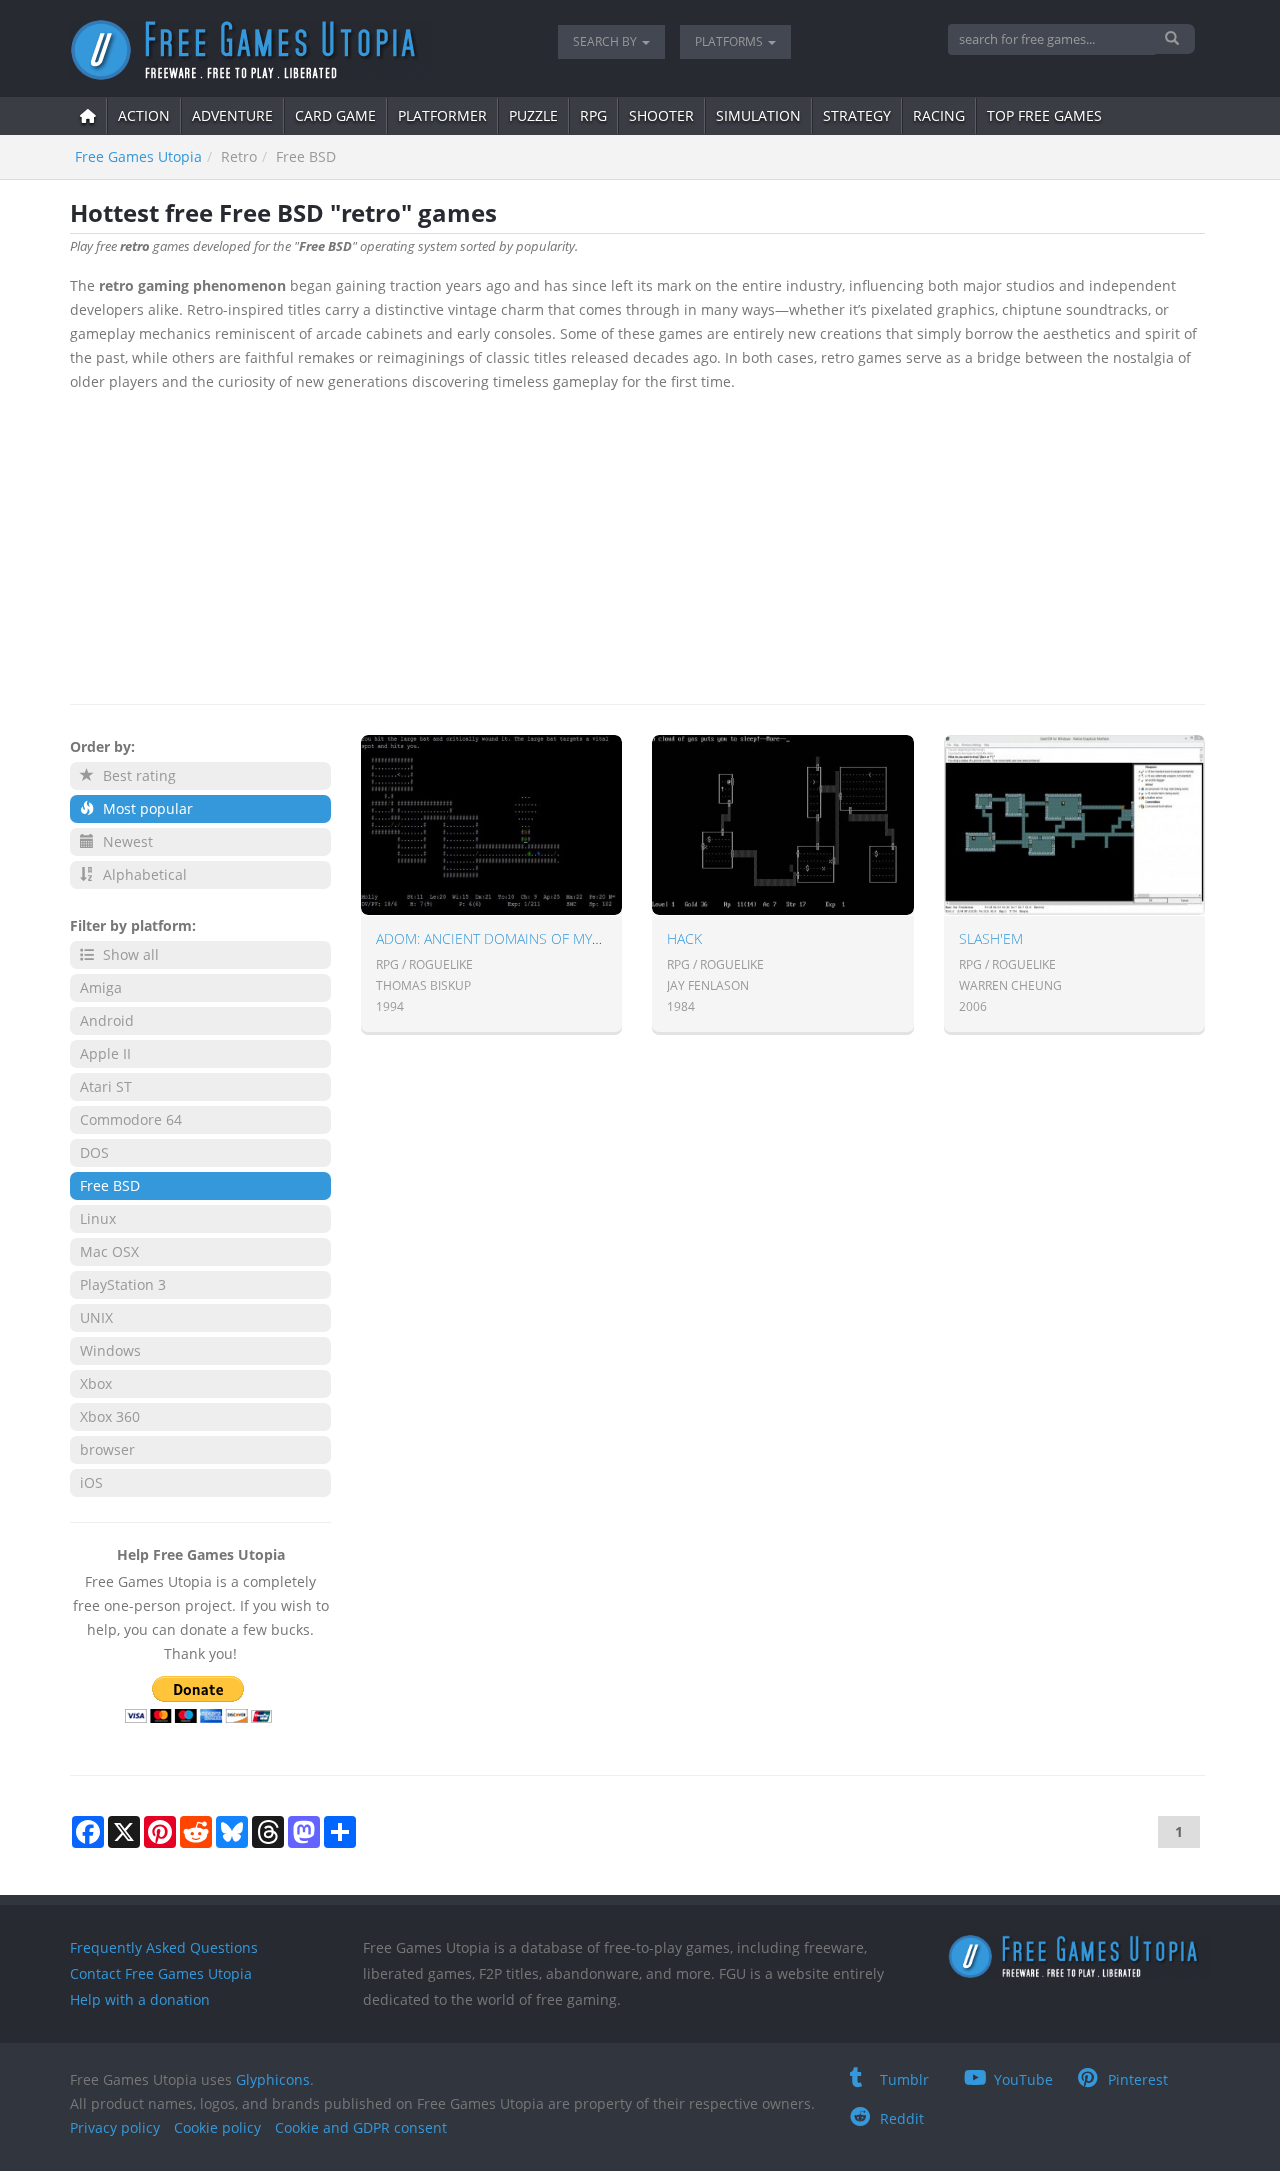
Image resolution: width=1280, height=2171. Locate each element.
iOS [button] (91, 1482)
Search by (606, 41)
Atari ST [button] (106, 1086)
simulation (758, 115)
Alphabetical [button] (143, 874)
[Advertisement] (637, 544)
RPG (593, 115)
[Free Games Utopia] (299, 50)
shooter (661, 115)
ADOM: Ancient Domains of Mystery (503, 938)
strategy (857, 115)
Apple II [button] (105, 1053)
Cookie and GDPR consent (361, 2127)
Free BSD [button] (110, 1185)
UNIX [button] (96, 1317)
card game (335, 115)
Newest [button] (126, 841)
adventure (232, 115)
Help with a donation (140, 1999)
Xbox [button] (96, 1383)
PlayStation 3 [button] (123, 1284)
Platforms (730, 41)
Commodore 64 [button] (131, 1119)
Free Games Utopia (138, 156)
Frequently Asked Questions (164, 1947)
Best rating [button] (137, 775)
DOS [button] (94, 1152)
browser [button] (107, 1449)
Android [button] (107, 1020)
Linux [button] (98, 1218)
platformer (442, 115)
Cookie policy (217, 2127)
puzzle (533, 115)
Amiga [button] (101, 987)
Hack (684, 938)
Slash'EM (991, 938)
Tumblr (904, 2079)
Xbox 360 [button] (110, 1416)
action (144, 115)
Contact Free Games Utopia (161, 1973)
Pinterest (1138, 2079)
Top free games (1044, 115)
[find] (1174, 39)
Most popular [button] (146, 808)
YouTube (1023, 2079)
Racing (939, 115)
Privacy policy (115, 2127)
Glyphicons (273, 2079)
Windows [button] (110, 1350)
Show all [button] (129, 954)
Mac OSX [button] (109, 1251)
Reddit (902, 2118)
